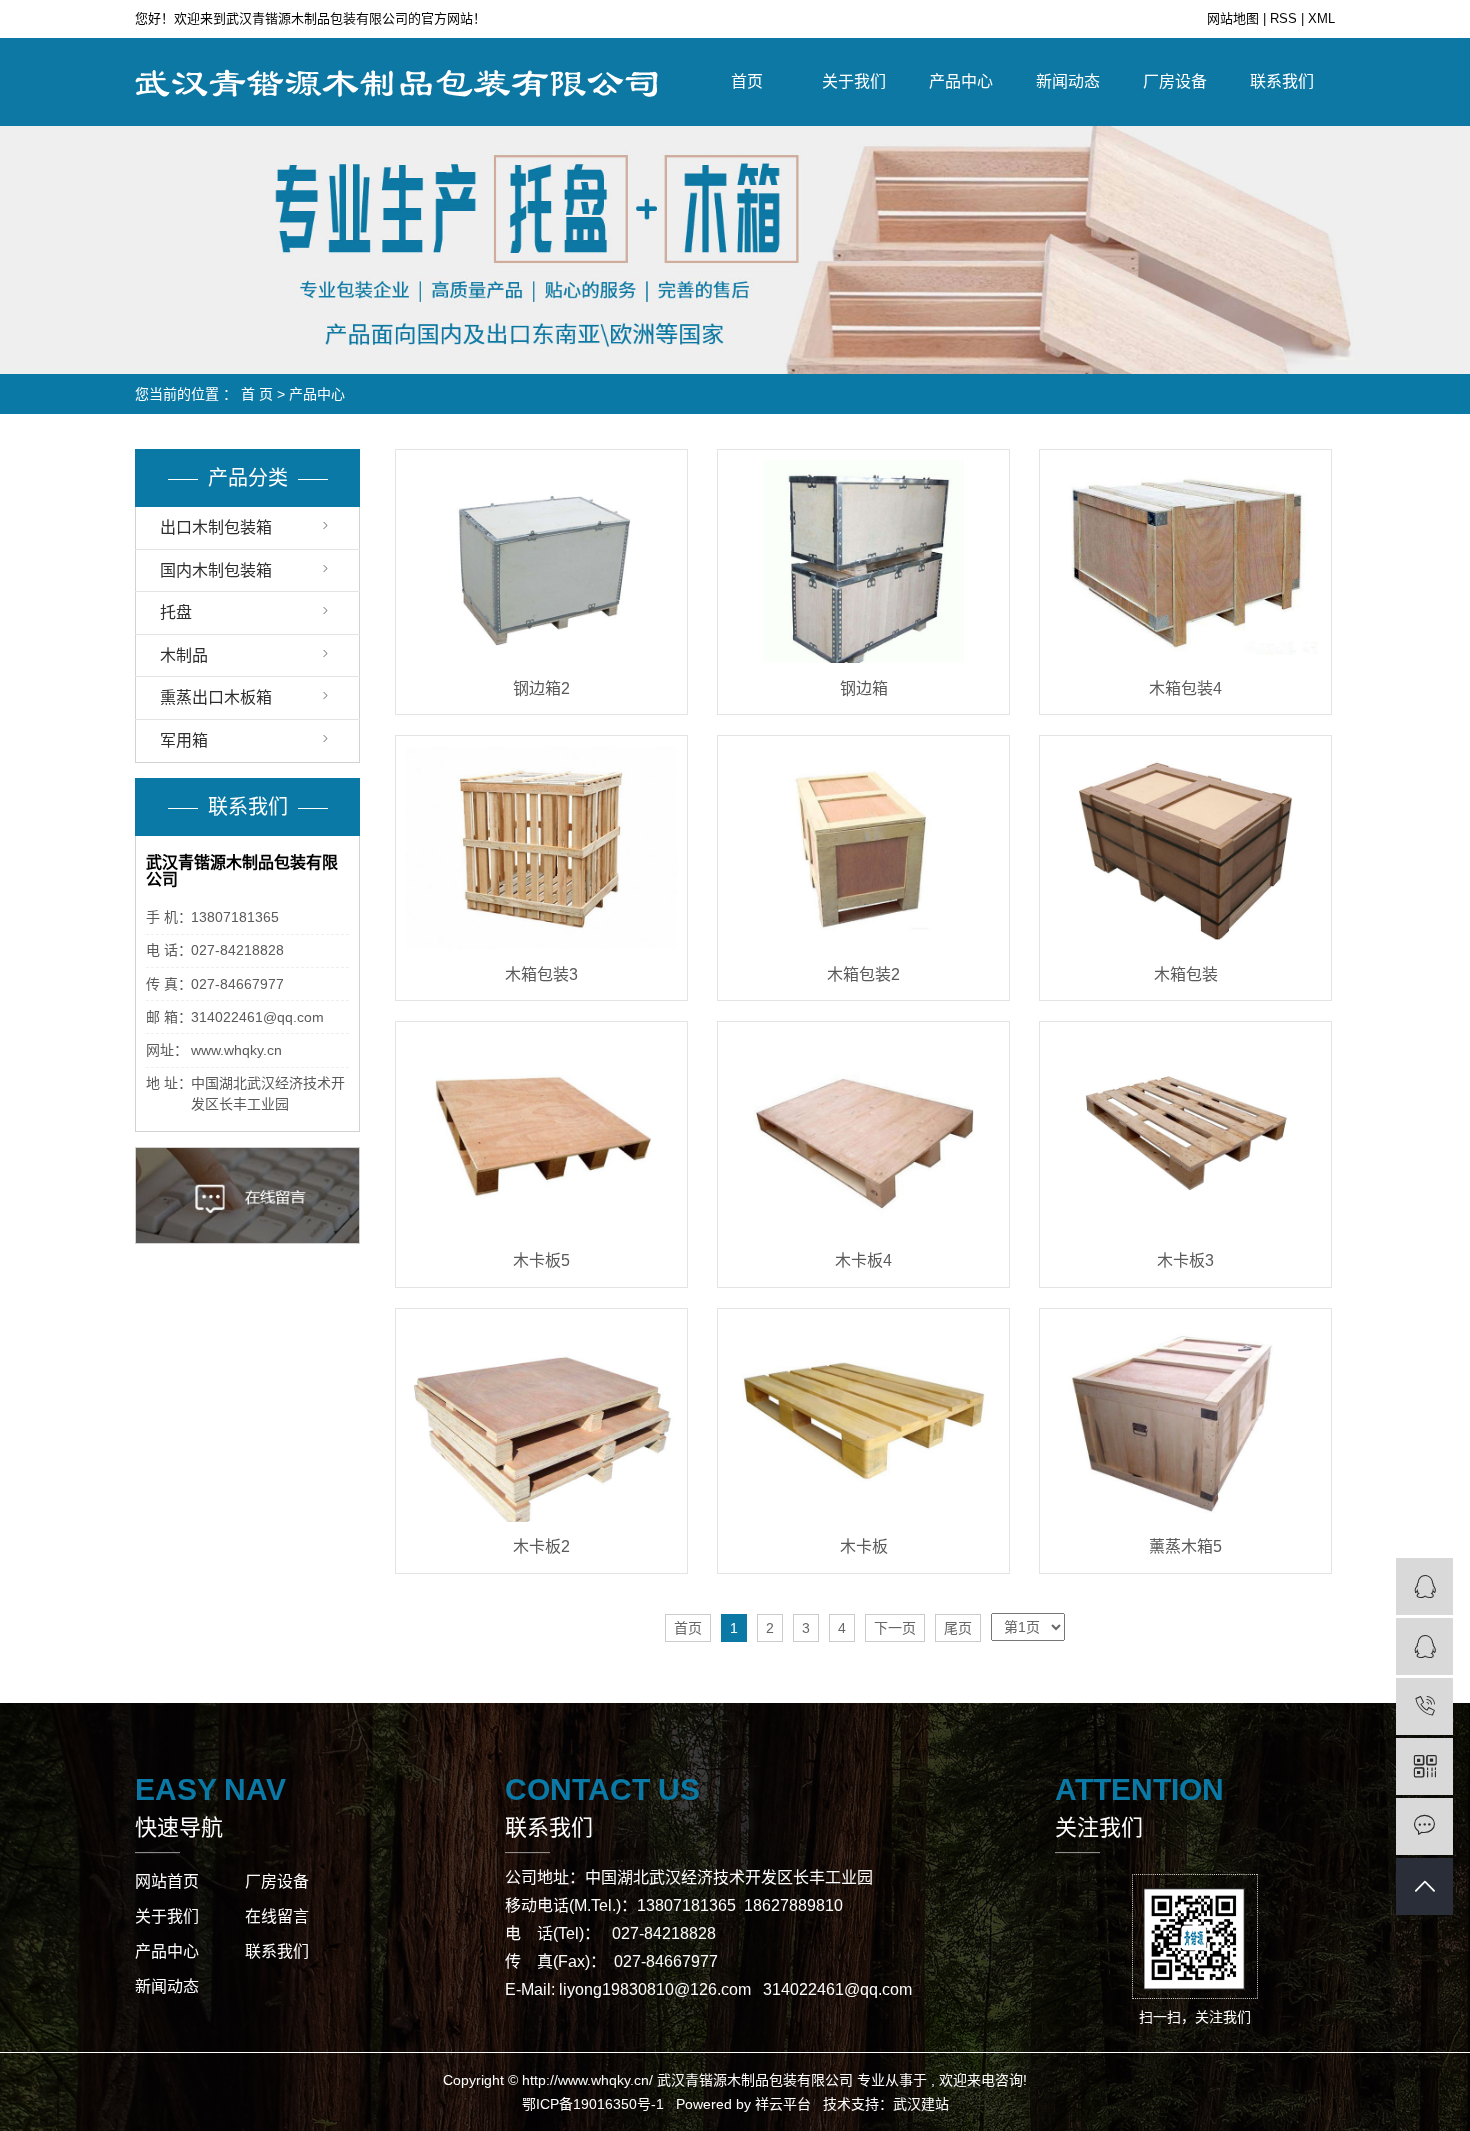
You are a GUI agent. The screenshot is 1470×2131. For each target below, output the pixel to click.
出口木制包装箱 (216, 527)
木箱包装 (1186, 974)
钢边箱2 (541, 688)
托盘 (176, 612)
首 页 (257, 394)
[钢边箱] (863, 561)
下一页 (895, 1628)
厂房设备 (1175, 81)
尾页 (958, 1628)
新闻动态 (1068, 81)
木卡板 (864, 1546)
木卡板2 (541, 1546)
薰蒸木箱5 (1185, 1546)
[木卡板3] (1185, 1133)
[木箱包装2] (863, 847)
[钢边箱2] (541, 561)
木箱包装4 (1185, 688)
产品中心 (961, 81)
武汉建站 (921, 2104)
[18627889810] (1424, 1706)
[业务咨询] (1424, 1586)
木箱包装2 (863, 974)
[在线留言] (1424, 1826)
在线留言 (277, 1916)
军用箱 (184, 740)
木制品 (184, 655)
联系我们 (1282, 81)
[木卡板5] (541, 1133)
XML (1321, 18)
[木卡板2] (541, 1420)
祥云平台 (783, 2104)
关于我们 (854, 81)
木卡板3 (1185, 1260)
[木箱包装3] (541, 847)
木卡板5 (541, 1260)
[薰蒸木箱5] (1185, 1420)
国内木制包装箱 (216, 570)
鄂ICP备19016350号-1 (593, 2104)
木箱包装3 (541, 974)
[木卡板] (863, 1420)
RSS (1283, 18)
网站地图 (1235, 18)
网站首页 (167, 1881)
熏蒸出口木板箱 (216, 697)
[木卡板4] (863, 1133)
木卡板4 (863, 1260)
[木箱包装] (1185, 847)
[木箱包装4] (1185, 561)
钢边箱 (864, 688)
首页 (747, 81)
